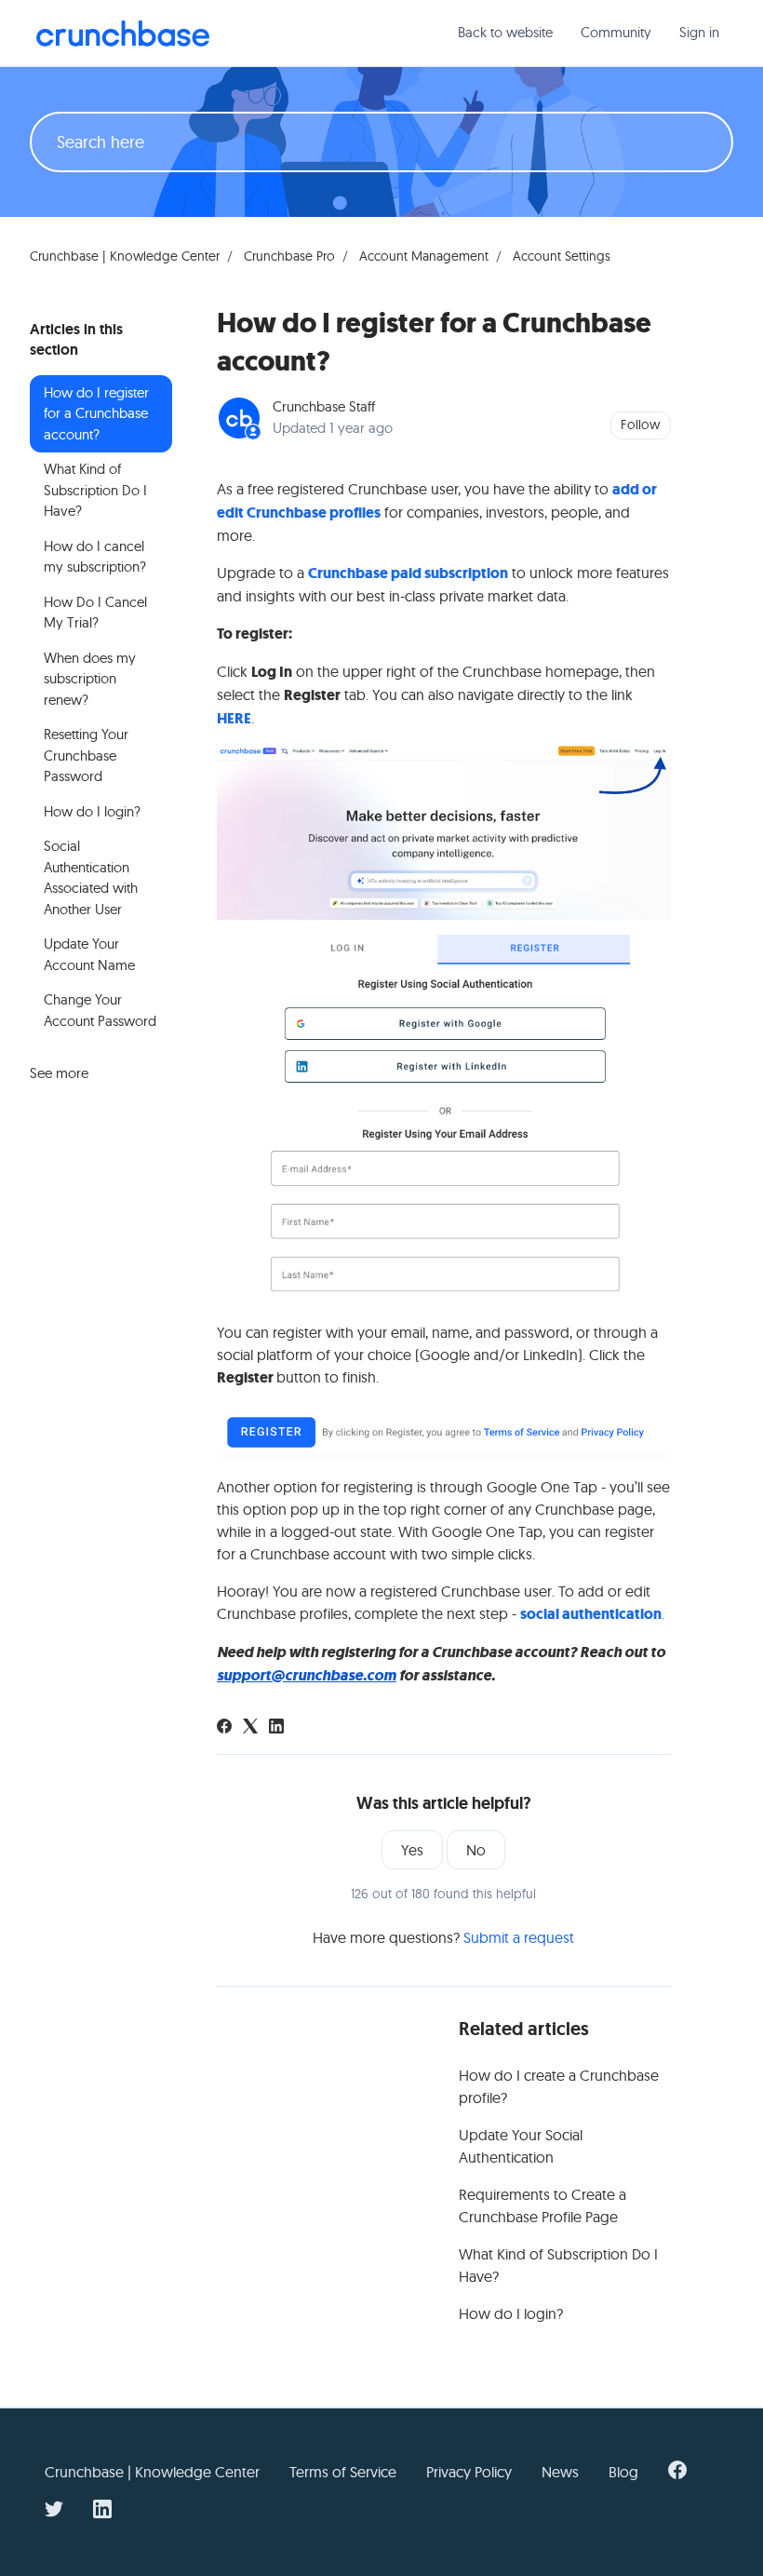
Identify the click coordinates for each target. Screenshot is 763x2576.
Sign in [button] (699, 32)
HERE (234, 718)
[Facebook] (224, 1728)
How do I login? (511, 2313)
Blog (623, 2472)
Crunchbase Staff (324, 406)
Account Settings (562, 256)
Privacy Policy (469, 2472)
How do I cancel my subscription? (95, 557)
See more (59, 1073)
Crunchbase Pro (289, 256)
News (560, 2472)
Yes (412, 1850)
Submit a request (519, 1937)
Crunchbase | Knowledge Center (125, 256)
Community (616, 32)
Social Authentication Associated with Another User (91, 877)
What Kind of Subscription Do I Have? (558, 2265)
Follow (640, 425)
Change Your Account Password (100, 1010)
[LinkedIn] (276, 1728)
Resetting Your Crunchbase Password (86, 755)
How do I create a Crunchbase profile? (559, 2086)
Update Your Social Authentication (521, 2146)
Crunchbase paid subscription (408, 573)
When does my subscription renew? (90, 679)
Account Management (424, 256)
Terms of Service (343, 2472)
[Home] (123, 34)
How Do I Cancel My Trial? (95, 613)
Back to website (505, 32)
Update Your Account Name (89, 954)
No (476, 1850)
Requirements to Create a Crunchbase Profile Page (542, 2205)
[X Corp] (250, 1728)
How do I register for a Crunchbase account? (96, 413)
